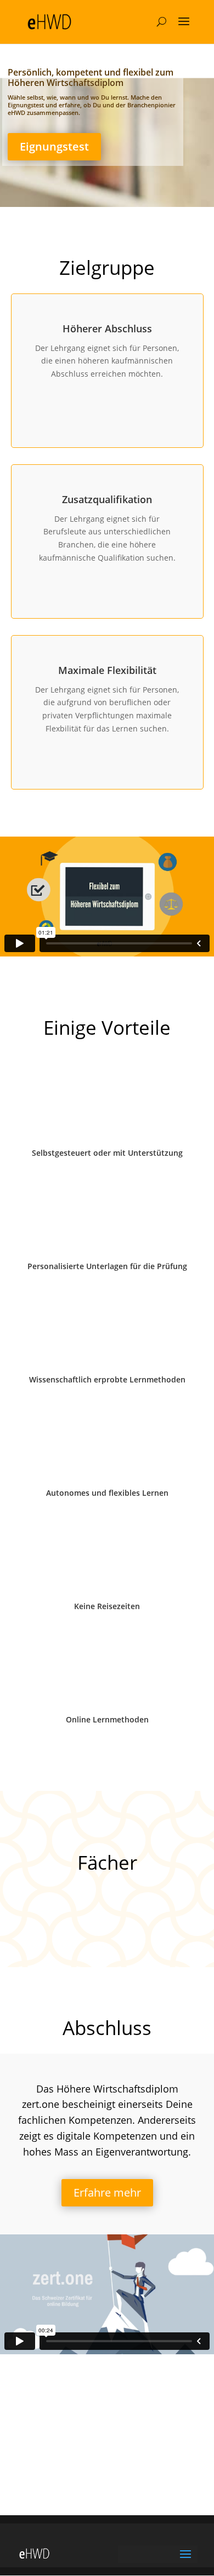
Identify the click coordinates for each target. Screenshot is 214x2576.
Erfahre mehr (107, 2192)
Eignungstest (54, 146)
